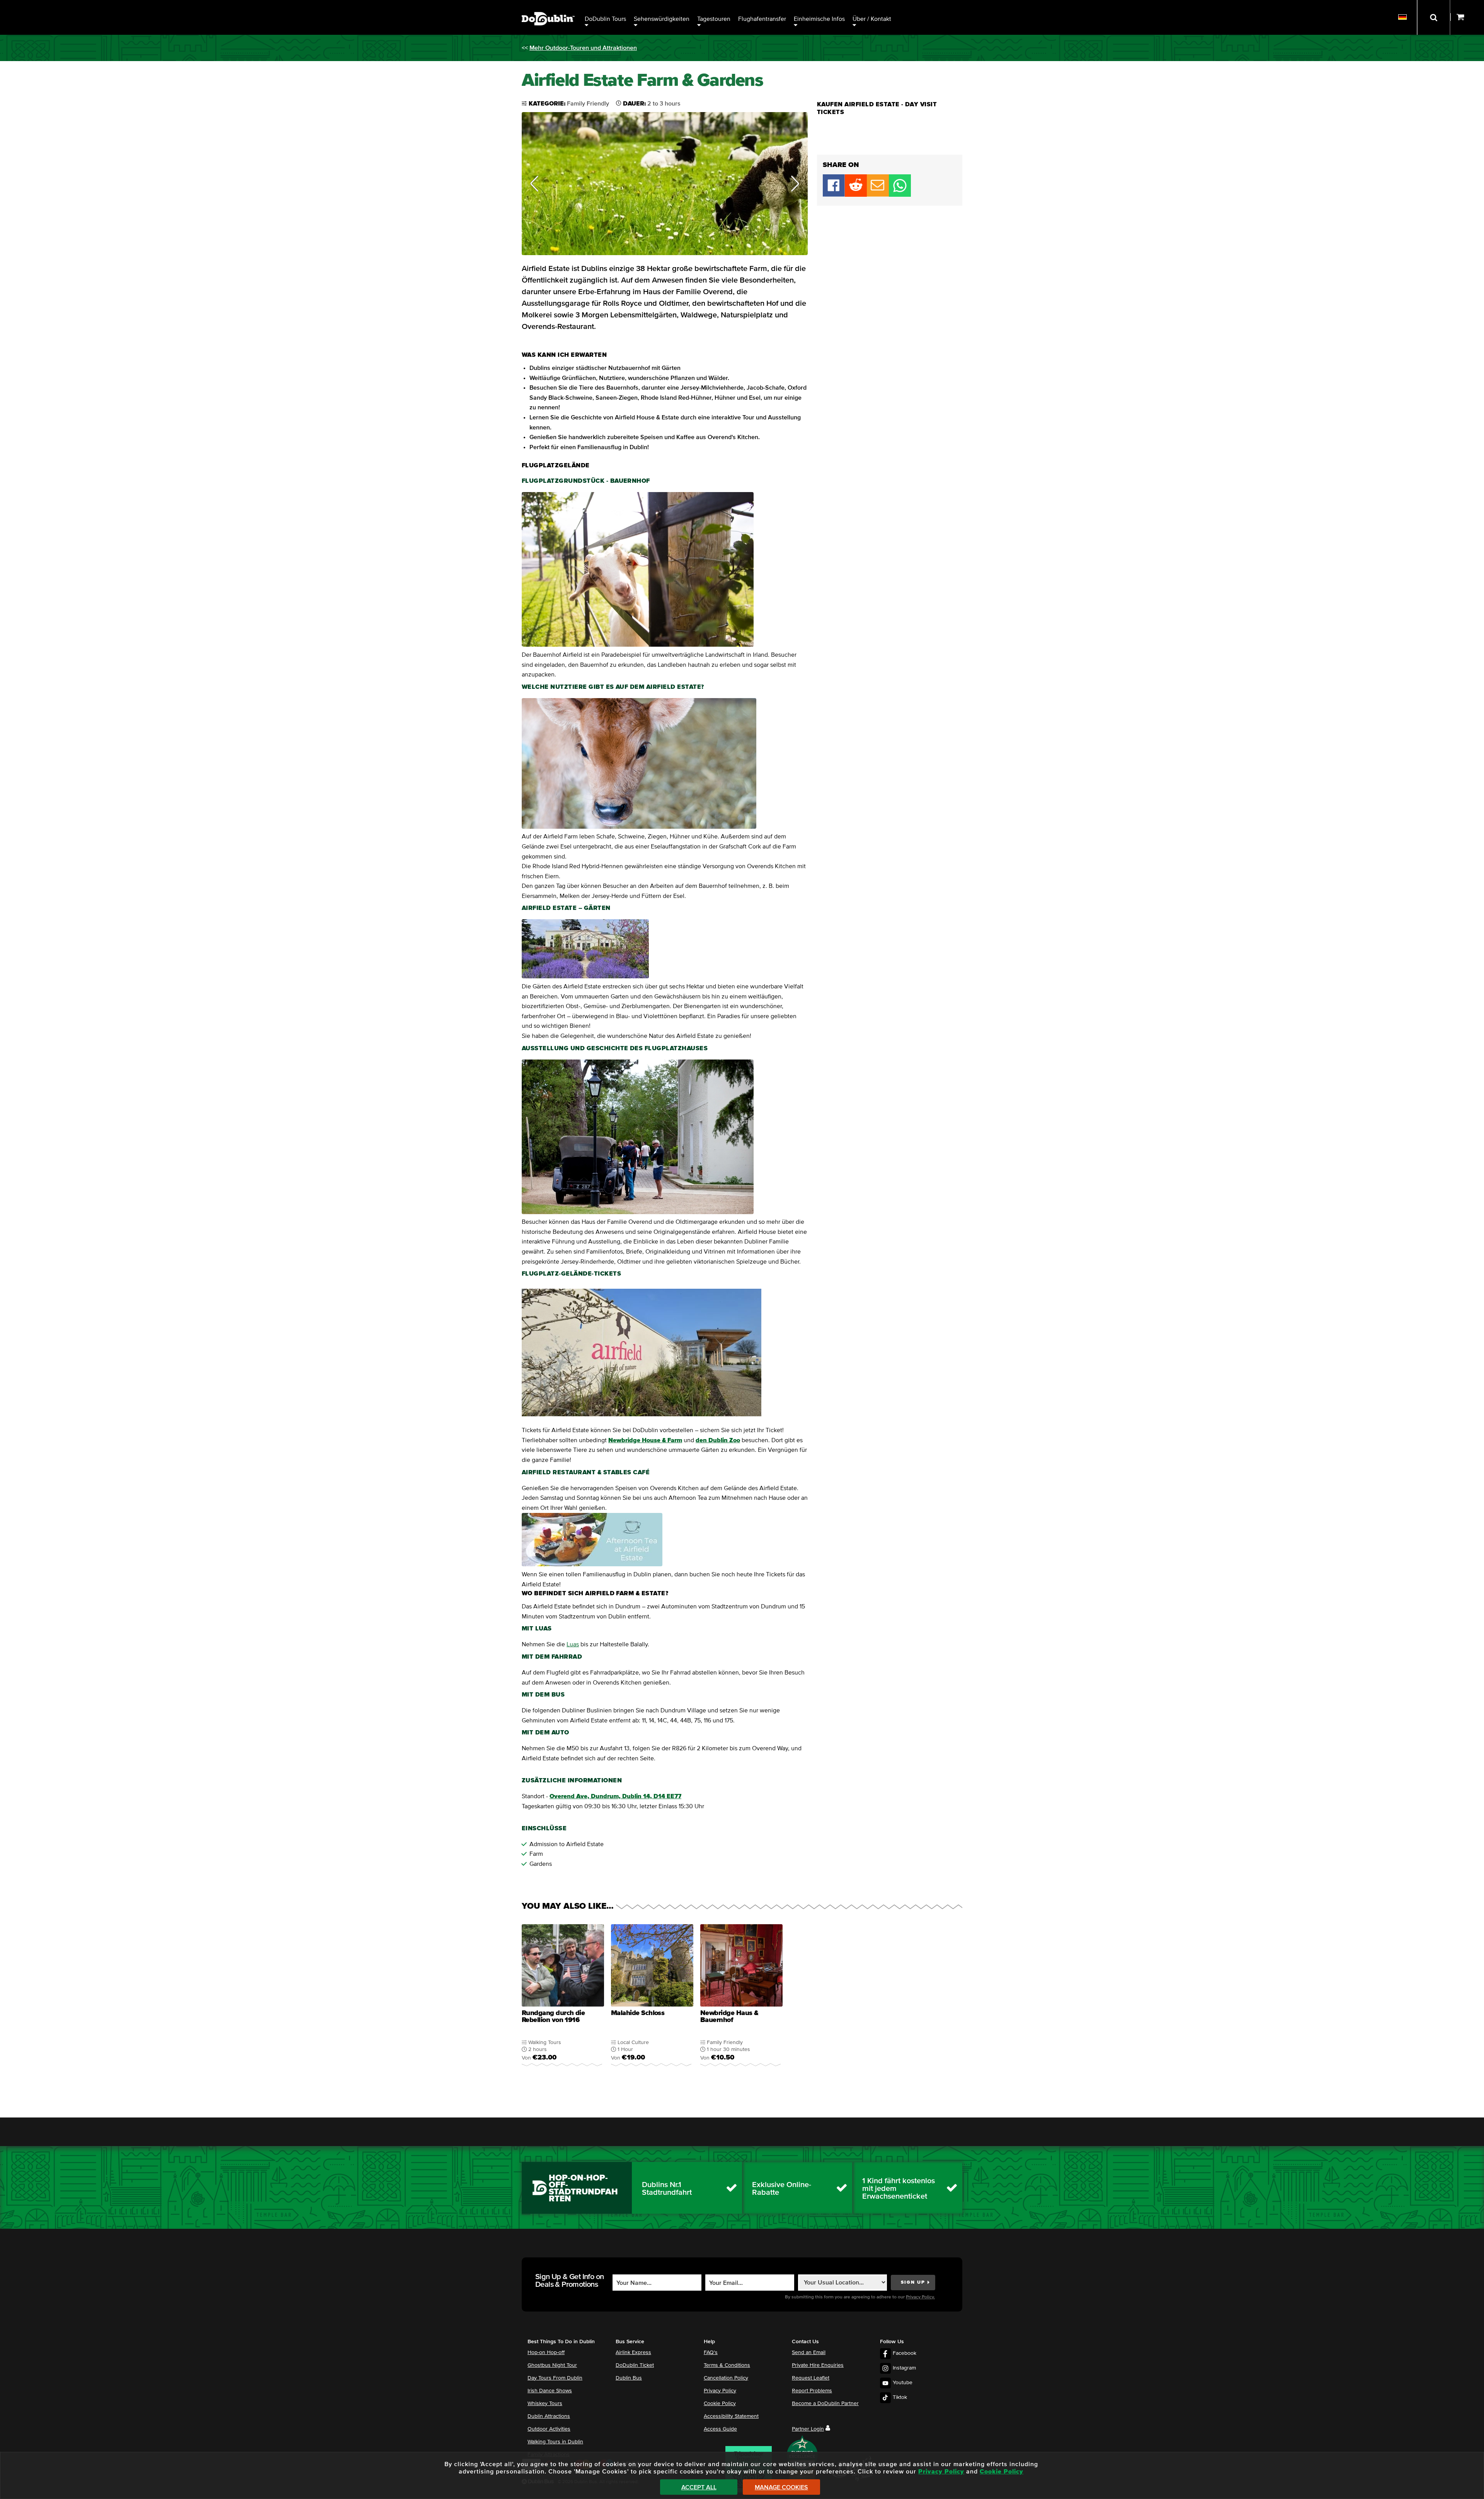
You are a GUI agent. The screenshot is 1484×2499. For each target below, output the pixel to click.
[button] (534, 184)
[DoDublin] (548, 7)
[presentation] (563, 2000)
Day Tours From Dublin (555, 2378)
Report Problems (812, 2391)
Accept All (699, 2487)
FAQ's (711, 2353)
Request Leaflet (811, 2378)
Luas (573, 1644)
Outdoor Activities (549, 2429)
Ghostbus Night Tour (552, 2365)
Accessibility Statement (731, 2416)
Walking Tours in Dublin (555, 2442)
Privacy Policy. (920, 2297)
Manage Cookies (781, 2487)
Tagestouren (714, 19)
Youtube (903, 2383)
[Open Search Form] (1434, 17)
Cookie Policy (720, 2404)
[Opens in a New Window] (856, 195)
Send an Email (809, 2353)
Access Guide (720, 2429)
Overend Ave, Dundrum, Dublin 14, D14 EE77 (615, 1796)
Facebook (905, 2353)
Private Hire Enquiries (818, 2365)
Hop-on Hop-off (546, 2353)
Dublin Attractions (549, 2416)
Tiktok (900, 2397)
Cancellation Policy (726, 2378)
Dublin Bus (629, 2378)
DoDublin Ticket (635, 2365)
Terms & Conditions (727, 2365)
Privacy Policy (720, 2391)
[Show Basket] (1467, 17)
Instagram (904, 2368)
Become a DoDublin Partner (825, 2404)
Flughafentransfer (762, 19)
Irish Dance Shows (550, 2391)
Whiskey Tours (545, 2404)
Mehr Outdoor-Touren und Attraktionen (583, 48)
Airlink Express (633, 2353)
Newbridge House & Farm (645, 1440)
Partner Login (808, 2429)
